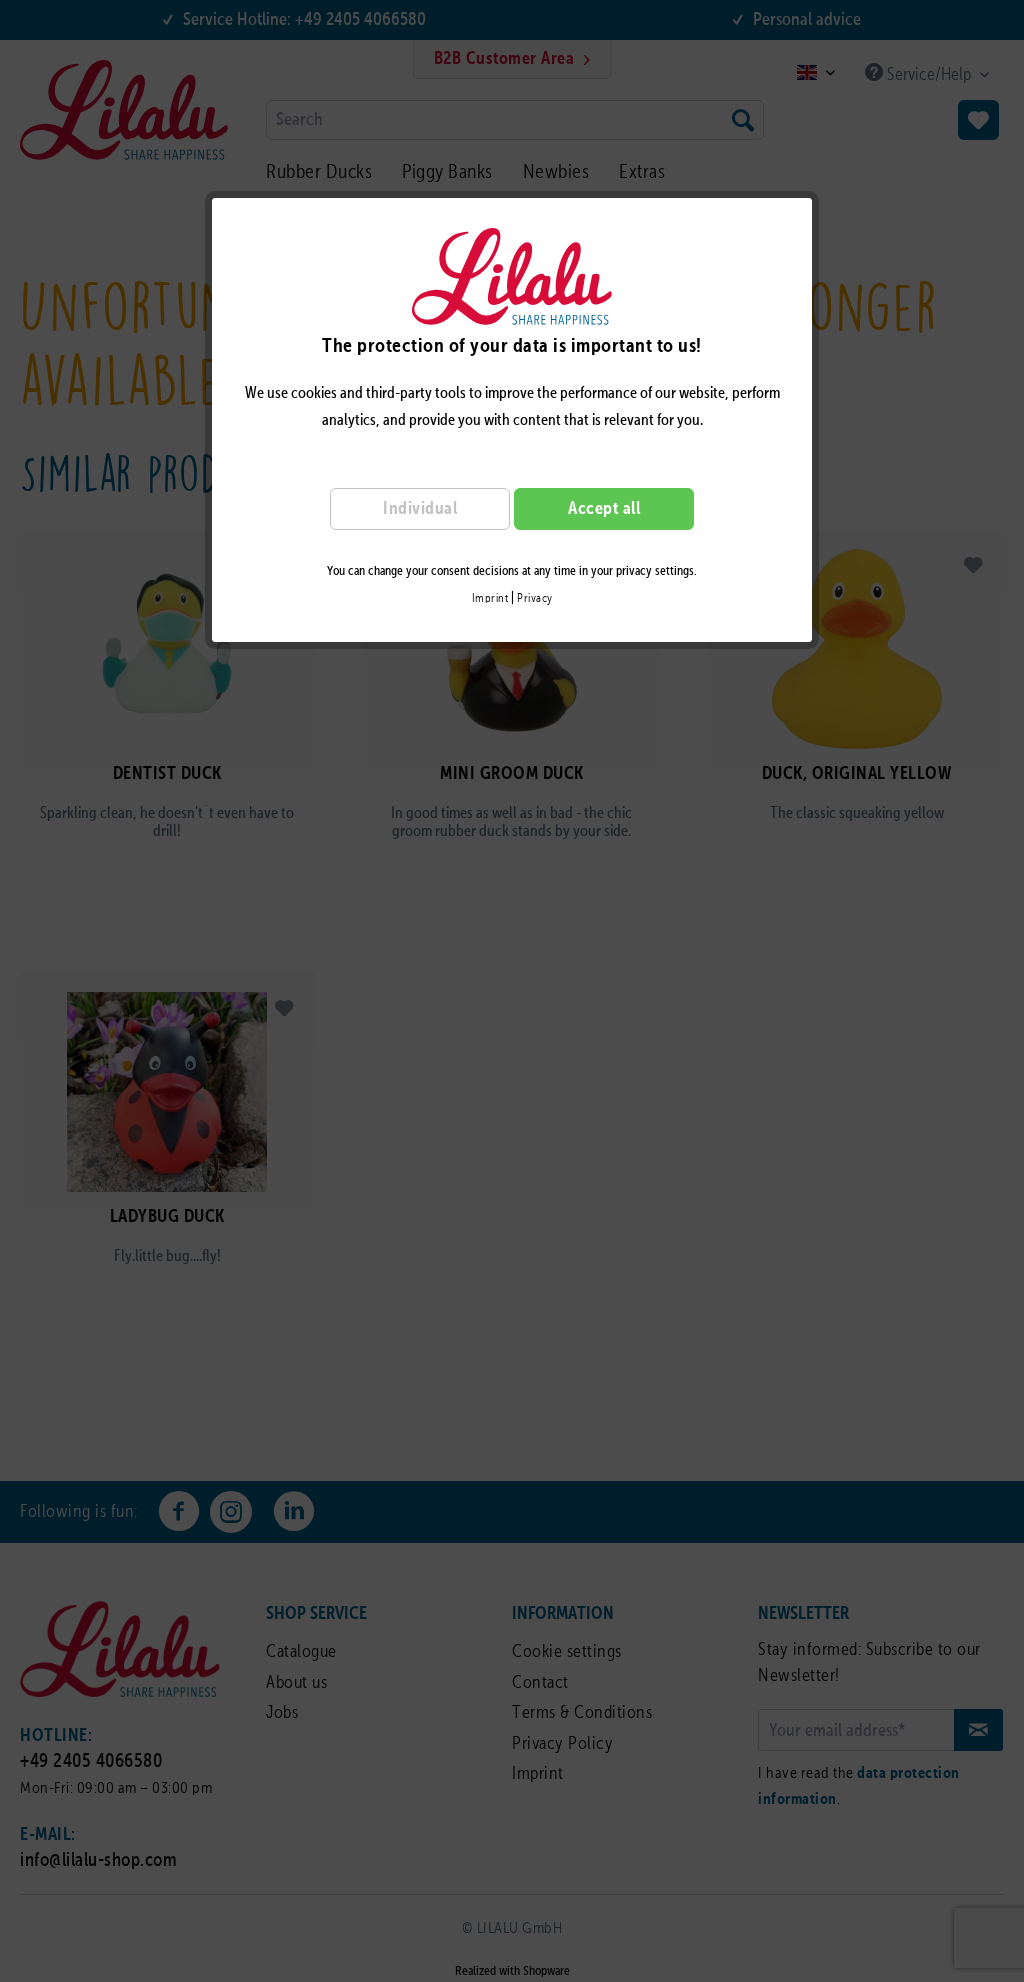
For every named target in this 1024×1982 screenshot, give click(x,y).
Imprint (490, 599)
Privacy (535, 599)
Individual (420, 509)
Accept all (604, 509)
